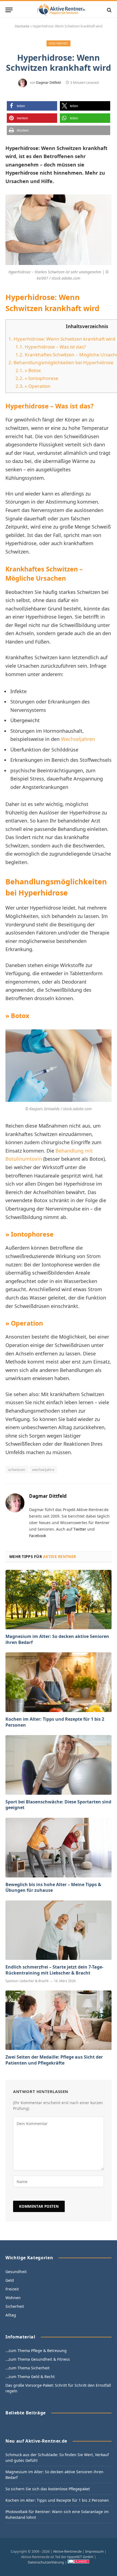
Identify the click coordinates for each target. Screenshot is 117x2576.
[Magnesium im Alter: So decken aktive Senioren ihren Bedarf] (59, 1600)
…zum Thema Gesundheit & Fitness (38, 2359)
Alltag (11, 2315)
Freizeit (12, 2289)
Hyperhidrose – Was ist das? (51, 347)
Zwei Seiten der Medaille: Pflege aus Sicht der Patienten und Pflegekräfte (54, 2060)
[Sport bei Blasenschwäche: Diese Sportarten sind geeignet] (59, 1765)
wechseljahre (43, 1470)
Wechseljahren (78, 739)
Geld (10, 2280)
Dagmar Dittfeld (48, 83)
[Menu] (9, 10)
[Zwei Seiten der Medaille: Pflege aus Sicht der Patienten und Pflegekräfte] (59, 2020)
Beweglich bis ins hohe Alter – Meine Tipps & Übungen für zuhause (53, 1887)
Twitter (80, 1529)
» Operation (33, 386)
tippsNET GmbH (80, 2557)
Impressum (94, 2551)
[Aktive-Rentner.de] (61, 10)
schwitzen (17, 1470)
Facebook (38, 1536)
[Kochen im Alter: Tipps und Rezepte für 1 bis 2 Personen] (59, 1682)
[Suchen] (109, 10)
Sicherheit (15, 2306)
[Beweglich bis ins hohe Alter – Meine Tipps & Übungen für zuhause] (59, 1847)
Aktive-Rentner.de (67, 2551)
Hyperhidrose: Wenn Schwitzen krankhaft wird (62, 339)
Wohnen (13, 2298)
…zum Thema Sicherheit (27, 2368)
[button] (32, 106)
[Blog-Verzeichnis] (78, 2562)
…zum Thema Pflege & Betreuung (36, 2351)
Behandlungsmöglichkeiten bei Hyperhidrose (61, 362)
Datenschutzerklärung (46, 2562)
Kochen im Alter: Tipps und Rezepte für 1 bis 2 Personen (55, 1722)
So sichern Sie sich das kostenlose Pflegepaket (48, 2489)
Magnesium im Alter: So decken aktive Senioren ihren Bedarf (57, 1639)
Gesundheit (58, 43)
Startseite (22, 26)
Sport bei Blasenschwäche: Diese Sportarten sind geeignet (58, 1805)
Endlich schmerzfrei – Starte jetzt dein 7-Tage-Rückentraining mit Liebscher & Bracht (54, 1970)
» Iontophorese (37, 378)
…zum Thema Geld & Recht (30, 2377)
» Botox (28, 370)
